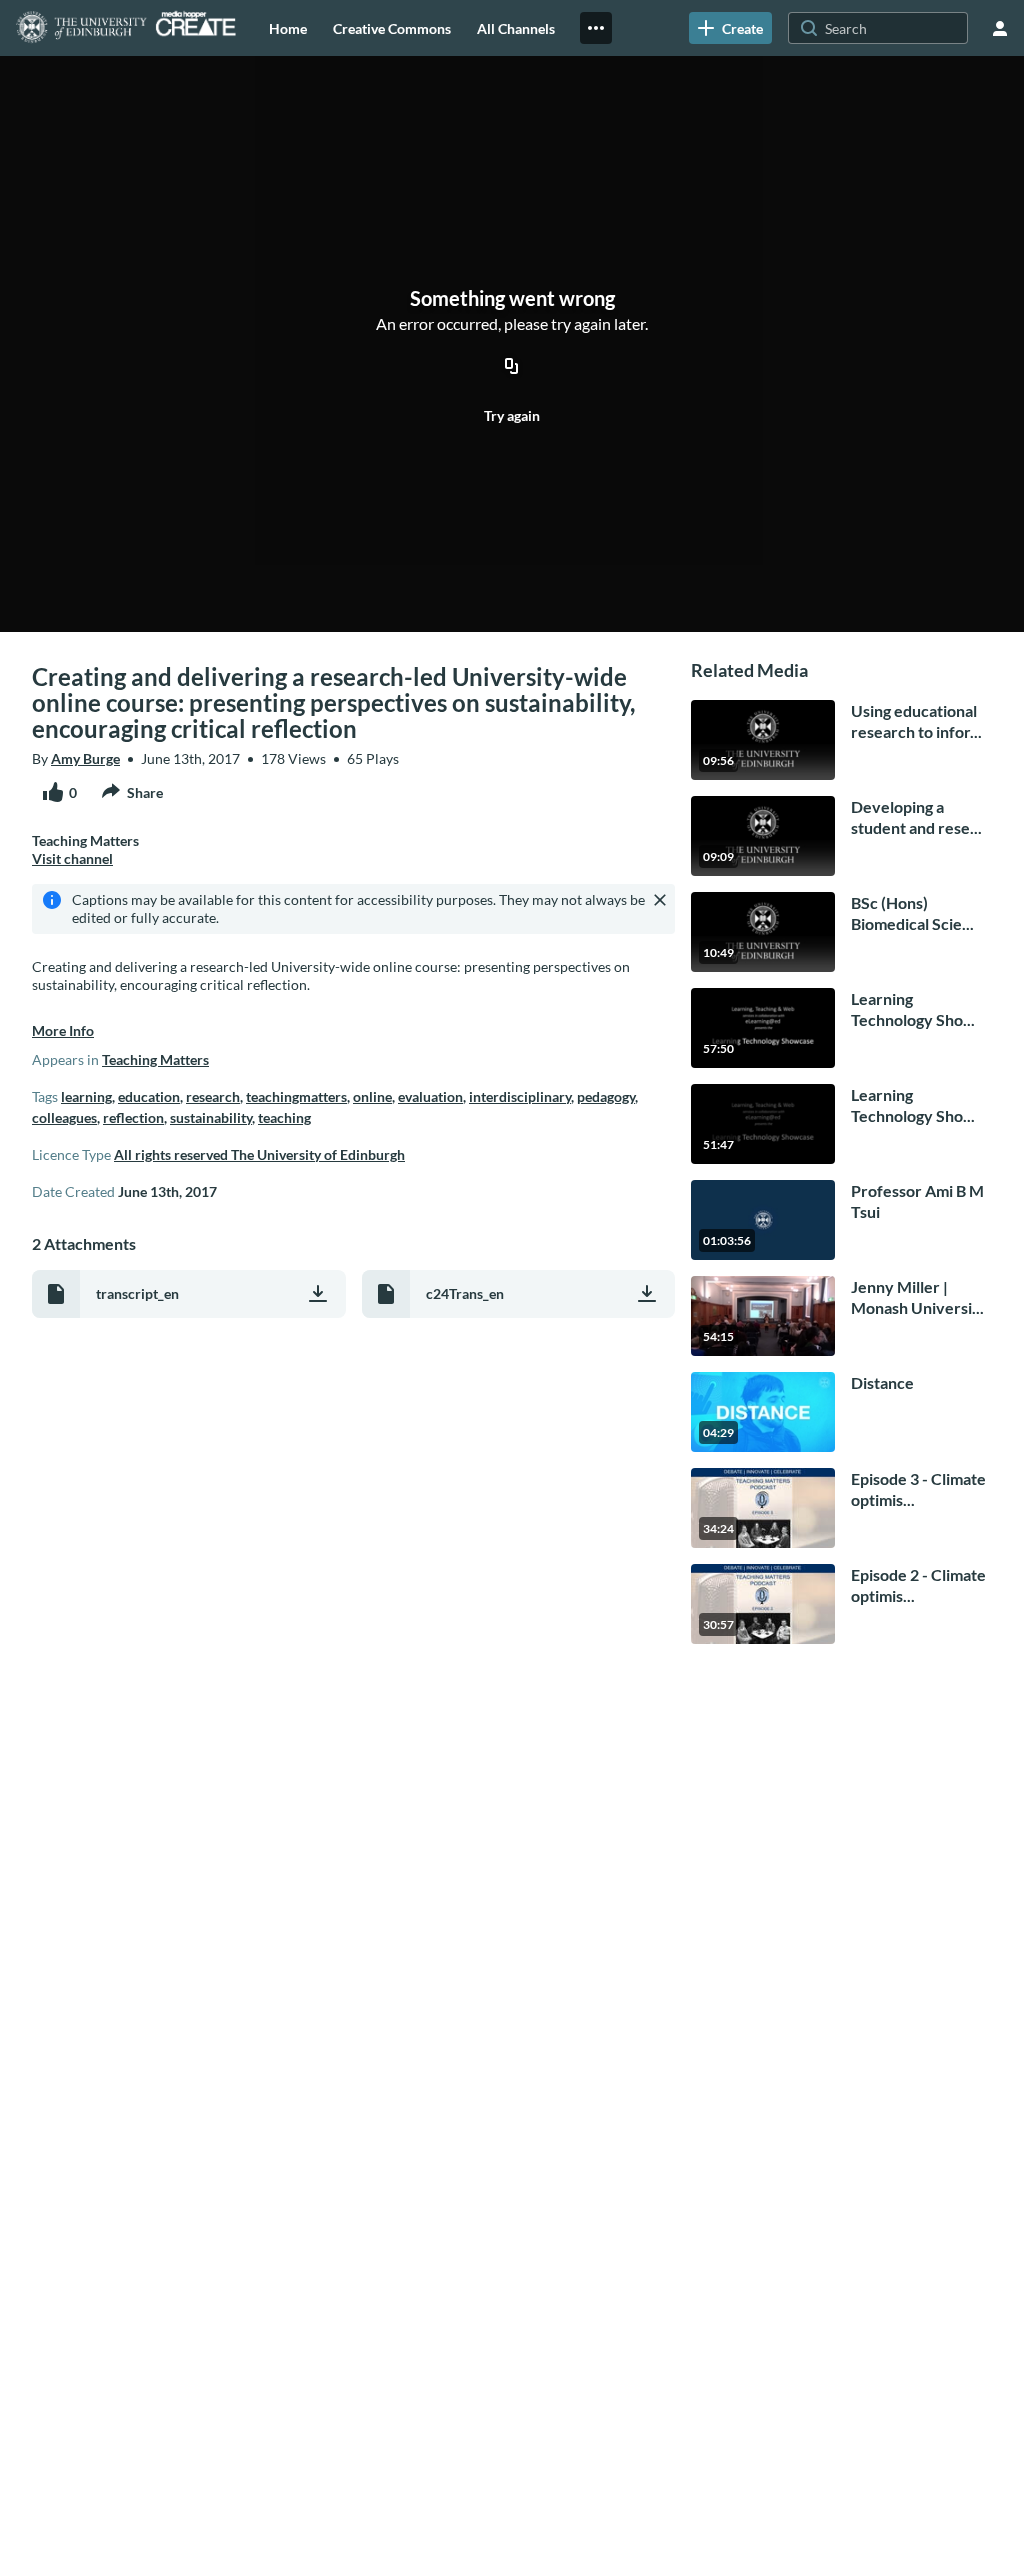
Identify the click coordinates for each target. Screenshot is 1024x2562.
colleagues (64, 1117)
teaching (284, 1117)
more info (63, 1030)
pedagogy (606, 1096)
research (213, 1096)
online (372, 1096)
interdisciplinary (520, 1096)
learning (86, 1096)
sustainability (211, 1117)
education (149, 1096)
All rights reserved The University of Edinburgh (259, 1154)
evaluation (430, 1096)
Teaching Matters (155, 1059)
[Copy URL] (512, 367)
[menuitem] (288, 28)
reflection (133, 1117)
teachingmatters (296, 1096)
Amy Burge (85, 758)
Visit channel (72, 858)
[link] (730, 28)
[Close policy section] (660, 900)
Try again (512, 415)
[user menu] (1000, 28)
